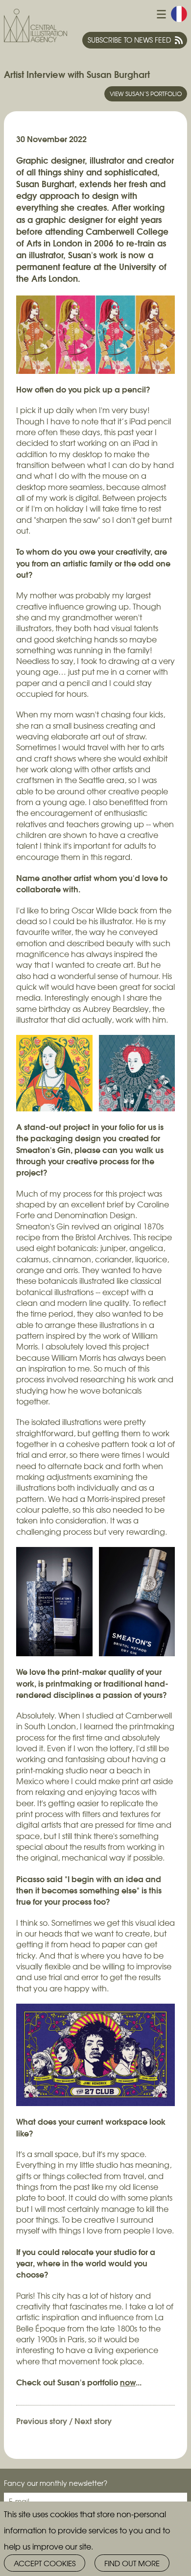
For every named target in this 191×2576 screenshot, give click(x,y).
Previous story (42, 2420)
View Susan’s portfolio (146, 94)
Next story (93, 2420)
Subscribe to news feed (129, 40)
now (128, 2382)
